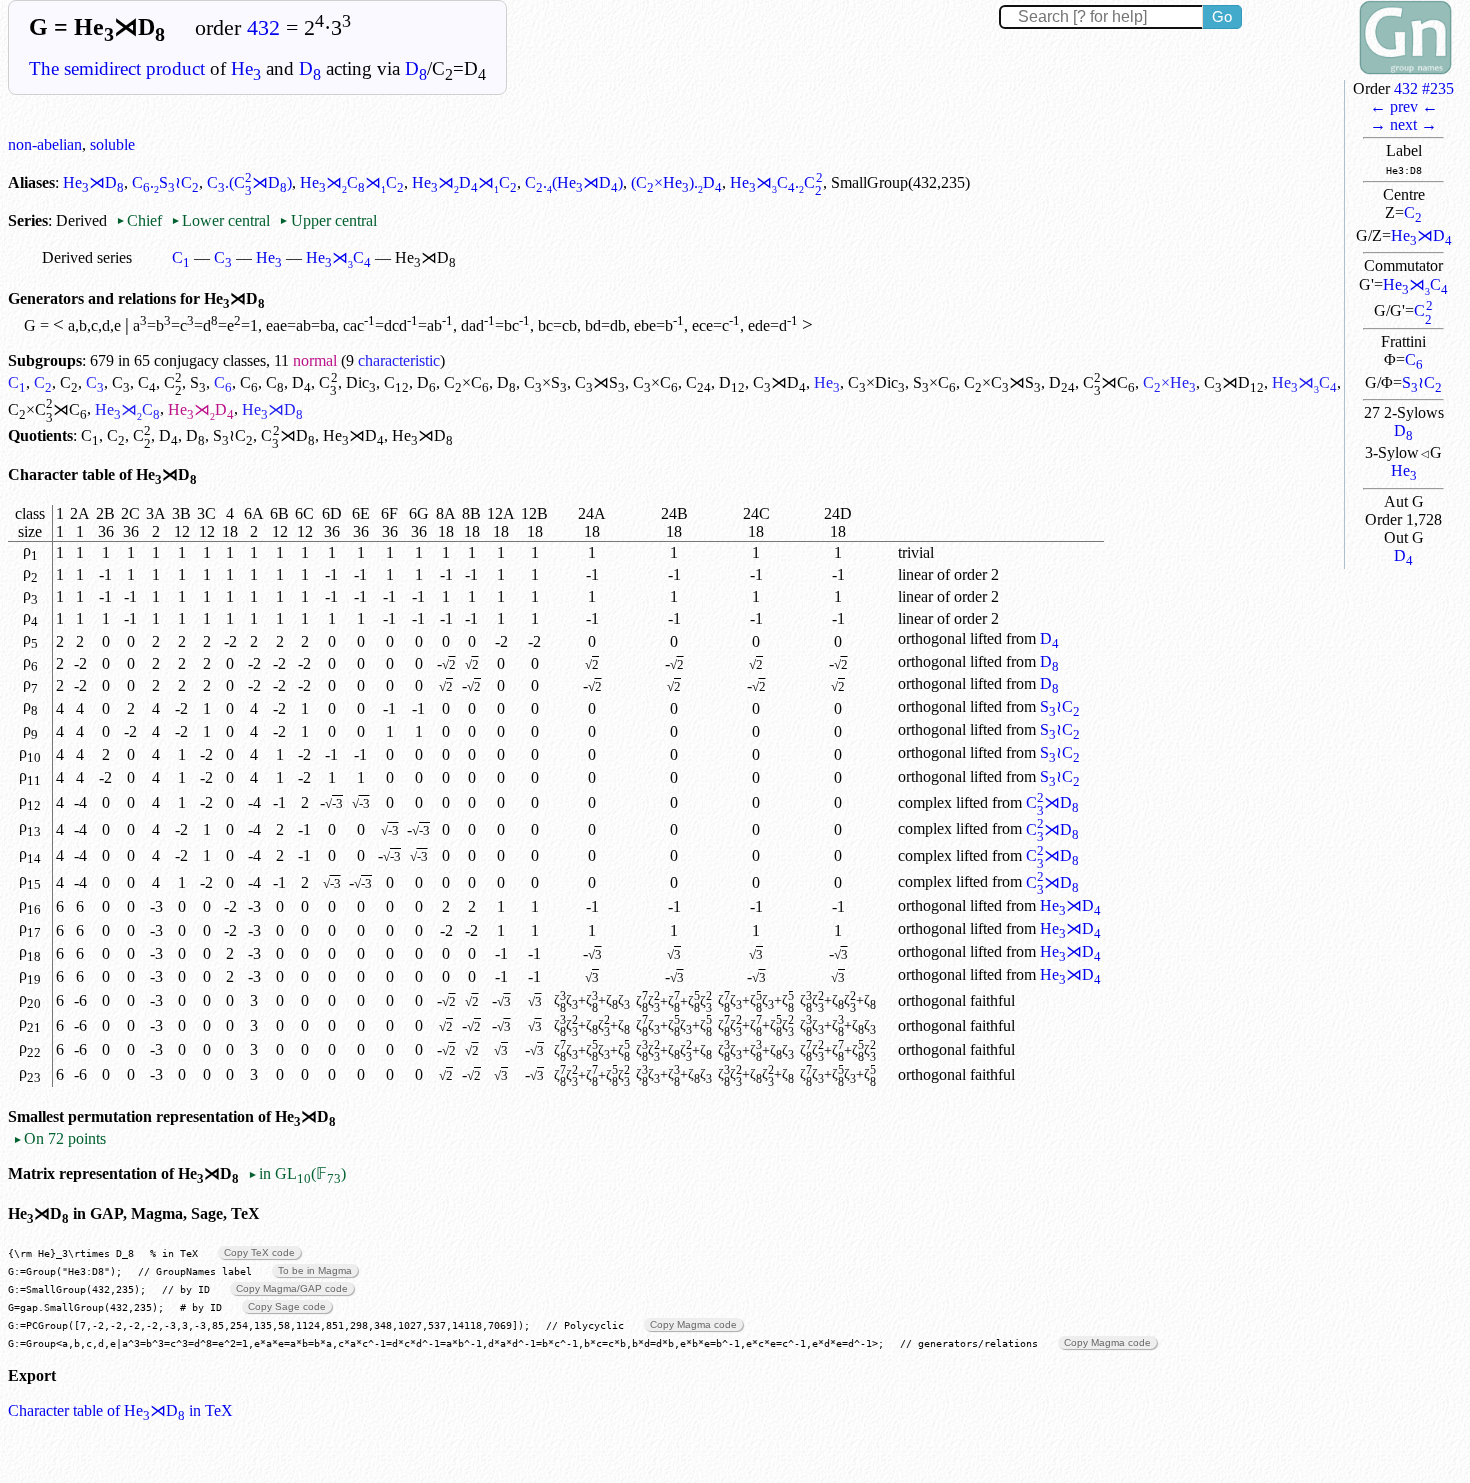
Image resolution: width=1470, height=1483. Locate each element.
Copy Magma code (693, 1324)
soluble (112, 144)
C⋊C (1109, 382)
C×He (1169, 382)
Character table (61, 474)
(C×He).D (676, 182)
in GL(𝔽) (297, 1173)
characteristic (399, 360)
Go (1222, 16)
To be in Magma (315, 1270)
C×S (545, 382)
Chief (141, 220)
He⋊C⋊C (352, 182)
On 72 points (59, 1138)
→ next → (1403, 124)
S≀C (1422, 382)
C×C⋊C (47, 409)
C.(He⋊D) (574, 182)
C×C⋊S (1002, 382)
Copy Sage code (287, 1306)
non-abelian (45, 144)
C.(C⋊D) (249, 182)
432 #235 (1424, 88)
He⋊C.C (776, 182)
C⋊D (779, 382)
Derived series (87, 257)
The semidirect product (117, 68)
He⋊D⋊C (464, 182)
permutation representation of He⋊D (202, 1116)
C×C (466, 382)
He (246, 68)
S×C (934, 382)
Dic (361, 382)
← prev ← (1404, 106)
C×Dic (876, 382)
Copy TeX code (259, 1252)
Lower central (220, 220)
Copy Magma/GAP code (292, 1288)
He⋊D (1421, 235)
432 (263, 28)
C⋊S (600, 382)
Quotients (40, 435)
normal (315, 360)
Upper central (327, 220)
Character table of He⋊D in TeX (120, 1410)
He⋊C (1415, 284)
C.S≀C (165, 182)
